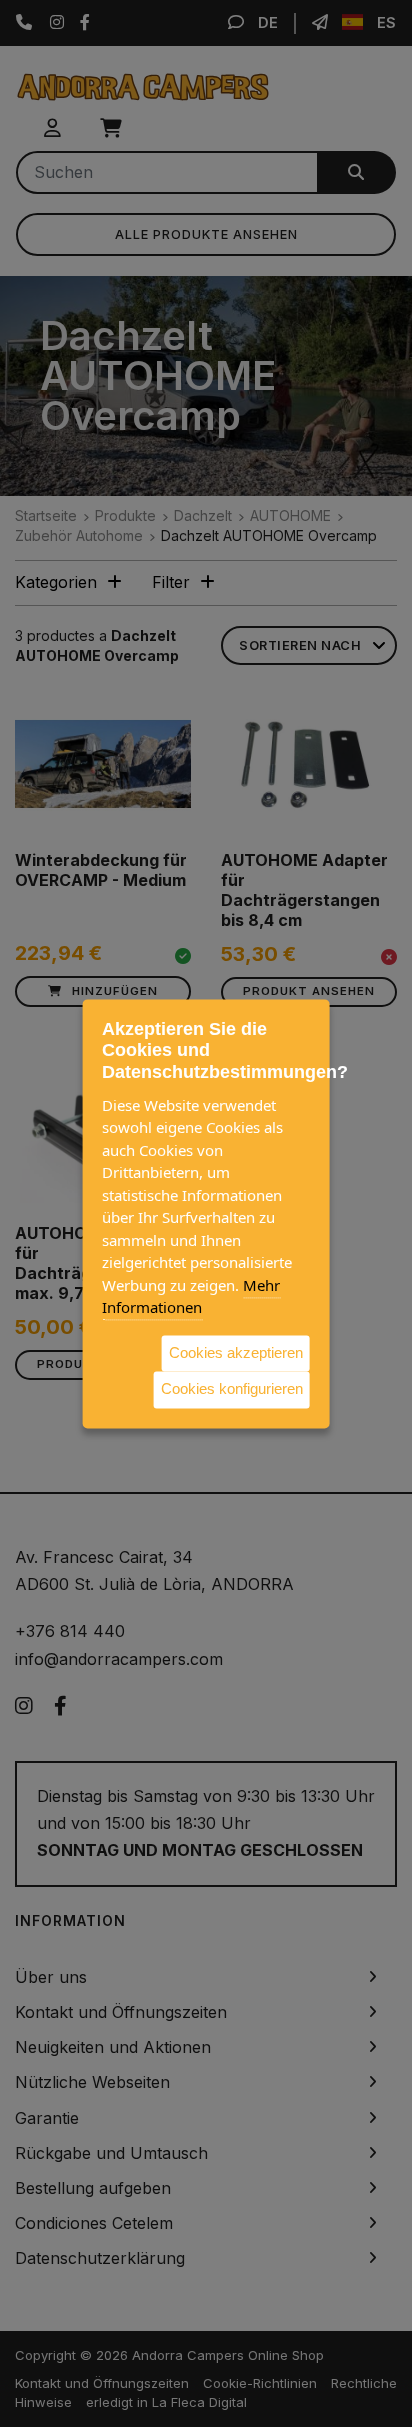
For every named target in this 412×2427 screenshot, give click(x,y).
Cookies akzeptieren (236, 1352)
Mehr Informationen (191, 1296)
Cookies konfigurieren (232, 1388)
